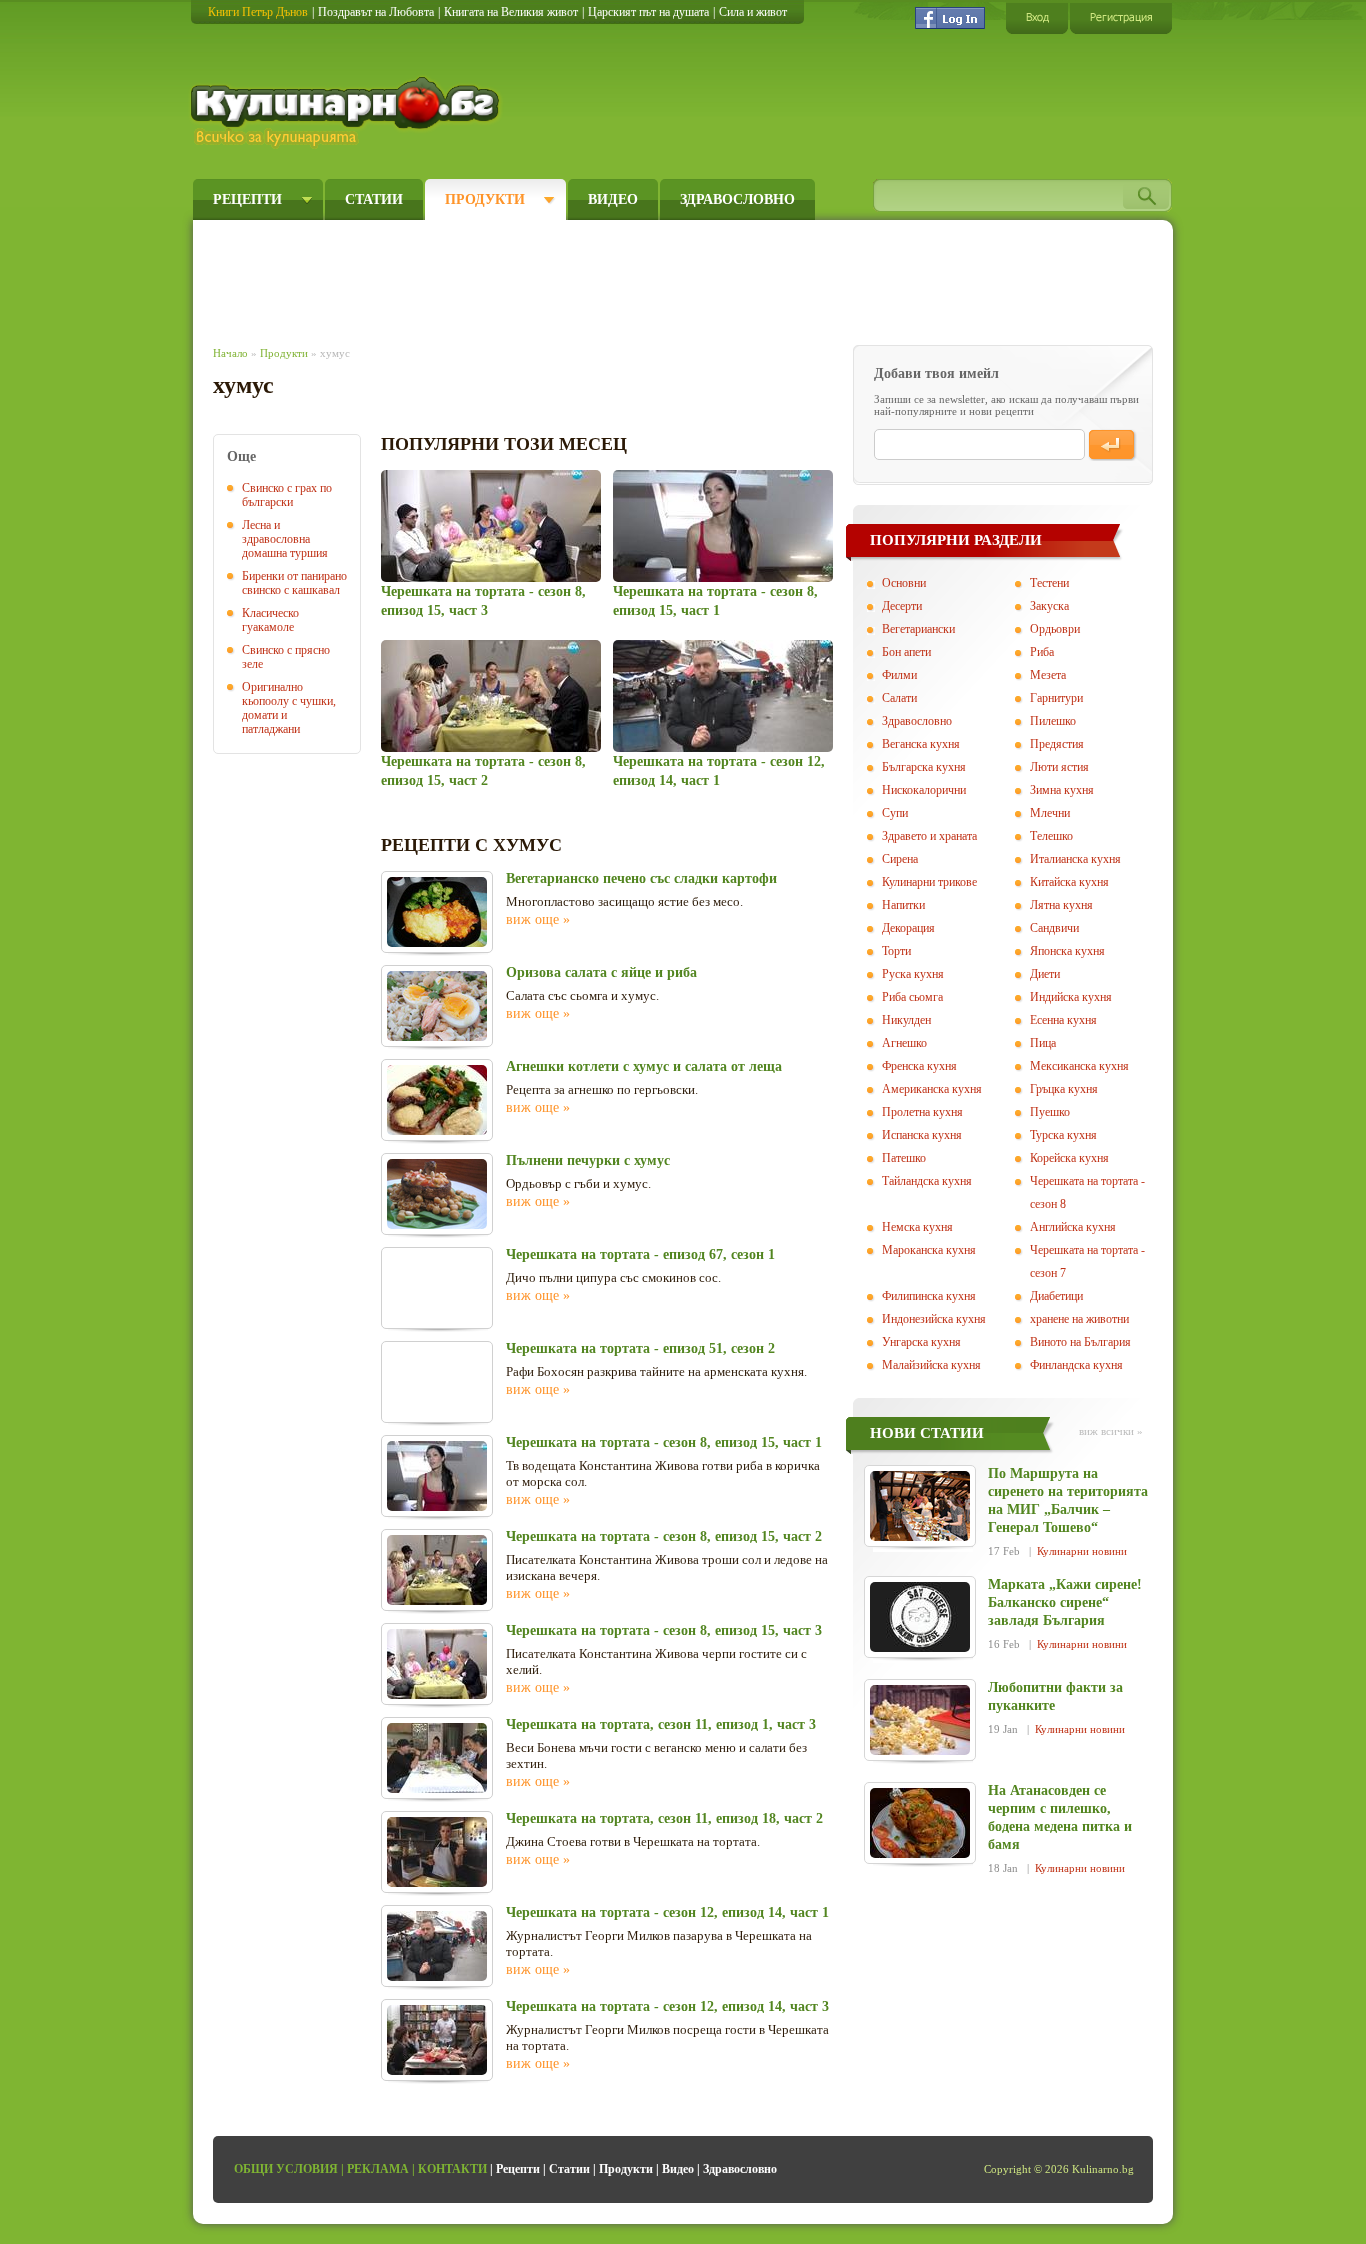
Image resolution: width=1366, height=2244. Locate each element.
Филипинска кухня (929, 1296)
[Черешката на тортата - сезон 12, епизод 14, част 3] (437, 2040)
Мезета (1048, 675)
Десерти (902, 606)
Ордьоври (1055, 629)
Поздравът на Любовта (376, 12)
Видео (613, 199)
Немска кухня (917, 1227)
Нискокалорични (924, 790)
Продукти (485, 199)
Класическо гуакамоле (270, 620)
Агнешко (904, 1043)
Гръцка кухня (1064, 1089)
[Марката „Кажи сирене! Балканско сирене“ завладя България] (920, 1617)
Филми (899, 675)
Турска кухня (1063, 1135)
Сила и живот (753, 12)
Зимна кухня (1062, 790)
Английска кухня (1073, 1227)
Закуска (1049, 606)
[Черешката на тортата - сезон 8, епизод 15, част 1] (722, 526)
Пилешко (1053, 721)
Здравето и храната (929, 836)
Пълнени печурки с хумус (588, 1160)
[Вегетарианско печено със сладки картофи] (437, 912)
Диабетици (1056, 1296)
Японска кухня (1067, 951)
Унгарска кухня (921, 1342)
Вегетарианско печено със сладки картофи (641, 878)
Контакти (452, 2169)
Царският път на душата (648, 12)
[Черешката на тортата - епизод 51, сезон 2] (437, 1382)
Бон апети (906, 652)
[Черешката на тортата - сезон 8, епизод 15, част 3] (490, 526)
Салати (899, 698)
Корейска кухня (1069, 1158)
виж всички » (1111, 1431)
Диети (1045, 974)
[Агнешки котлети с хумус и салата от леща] (437, 1100)
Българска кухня (924, 767)
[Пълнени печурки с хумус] (437, 1194)
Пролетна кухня (922, 1112)
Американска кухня (932, 1089)
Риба (1042, 652)
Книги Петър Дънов (258, 12)
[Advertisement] (579, 278)
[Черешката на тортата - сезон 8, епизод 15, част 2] (490, 696)
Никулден (906, 1020)
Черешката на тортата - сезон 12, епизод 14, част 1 (667, 1912)
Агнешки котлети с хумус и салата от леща (644, 1066)
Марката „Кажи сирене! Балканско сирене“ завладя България (1065, 1602)
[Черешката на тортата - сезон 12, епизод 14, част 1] (722, 696)
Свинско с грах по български (287, 495)
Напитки (903, 905)
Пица (1043, 1043)
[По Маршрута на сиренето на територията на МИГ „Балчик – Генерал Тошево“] (920, 1506)
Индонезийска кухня (934, 1319)
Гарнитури (1056, 698)
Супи (895, 813)
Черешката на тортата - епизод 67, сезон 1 (640, 1254)
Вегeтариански (918, 629)
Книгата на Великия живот (511, 12)
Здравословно (737, 199)
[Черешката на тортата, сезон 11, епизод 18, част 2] (437, 1852)
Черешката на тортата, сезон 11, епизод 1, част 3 (661, 1724)
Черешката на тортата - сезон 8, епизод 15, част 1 (664, 1442)
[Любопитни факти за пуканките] (920, 1720)
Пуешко (1050, 1112)
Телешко (1051, 836)
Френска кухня (919, 1066)
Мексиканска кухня (1079, 1066)
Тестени (1049, 583)
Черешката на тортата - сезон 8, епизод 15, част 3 (664, 1630)
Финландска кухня (1076, 1365)
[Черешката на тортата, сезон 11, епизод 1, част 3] (437, 1758)
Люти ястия (1059, 767)
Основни (904, 583)
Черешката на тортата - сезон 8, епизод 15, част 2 (664, 1536)
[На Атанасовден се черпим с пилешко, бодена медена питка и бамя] (920, 1823)
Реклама (378, 2169)
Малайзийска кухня (931, 1365)
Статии (374, 199)
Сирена (900, 859)
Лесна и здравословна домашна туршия (285, 539)
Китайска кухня (1069, 882)
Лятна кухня (1061, 905)
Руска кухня (913, 974)
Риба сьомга (912, 997)
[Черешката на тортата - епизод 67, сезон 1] (437, 1288)
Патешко (904, 1158)
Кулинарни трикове (929, 882)
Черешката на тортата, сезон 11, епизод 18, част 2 (664, 1818)
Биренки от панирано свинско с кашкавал (294, 583)
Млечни (1050, 813)
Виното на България (1080, 1342)
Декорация (908, 928)
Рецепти (247, 199)
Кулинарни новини (1082, 1551)
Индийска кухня (1071, 997)
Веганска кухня (921, 744)
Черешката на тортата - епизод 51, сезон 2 (640, 1348)
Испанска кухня (922, 1135)
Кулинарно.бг (347, 112)
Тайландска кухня (927, 1181)
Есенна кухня (1063, 1020)
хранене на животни (1079, 1319)
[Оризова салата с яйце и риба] (437, 1006)
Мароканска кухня (929, 1250)
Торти (896, 951)
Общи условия (286, 2169)
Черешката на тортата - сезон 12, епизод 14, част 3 (667, 2006)
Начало (230, 353)
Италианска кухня (1075, 859)
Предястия (1057, 744)
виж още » (538, 919)
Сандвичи (1054, 928)
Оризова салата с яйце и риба (601, 972)
